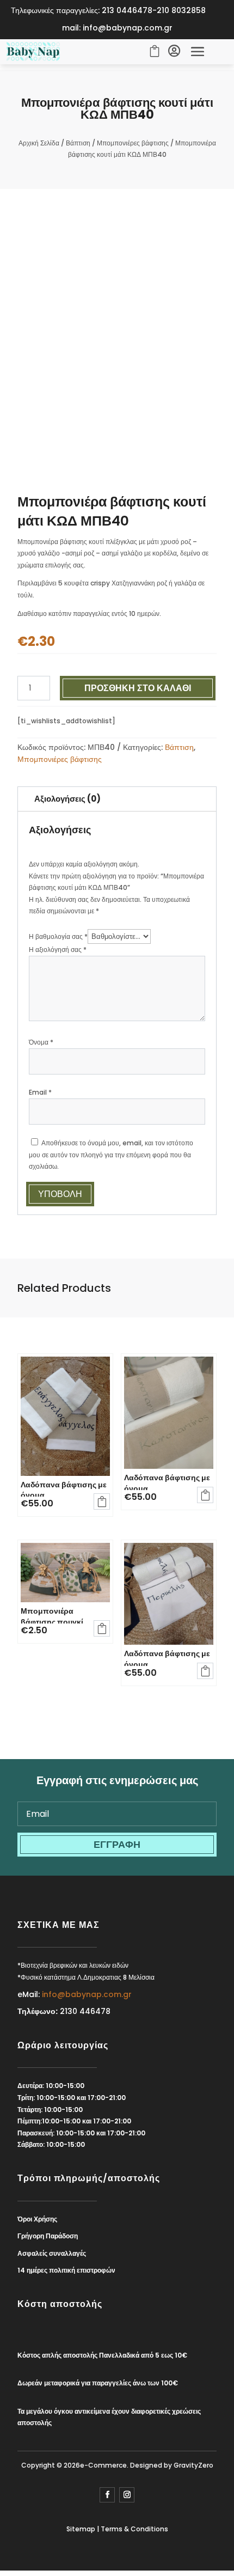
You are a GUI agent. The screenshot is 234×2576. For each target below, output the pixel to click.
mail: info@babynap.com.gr (117, 28)
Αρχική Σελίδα (39, 143)
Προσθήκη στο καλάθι (138, 688)
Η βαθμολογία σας (58, 936)
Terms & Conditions (134, 2529)
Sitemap (81, 2529)
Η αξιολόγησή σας (58, 950)
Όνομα (41, 1042)
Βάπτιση (78, 143)
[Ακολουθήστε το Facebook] (107, 2495)
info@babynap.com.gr (87, 1994)
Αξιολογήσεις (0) (67, 799)
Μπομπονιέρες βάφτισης (133, 143)
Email (40, 1092)
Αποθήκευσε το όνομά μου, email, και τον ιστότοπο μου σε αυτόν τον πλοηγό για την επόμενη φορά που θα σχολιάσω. (111, 1155)
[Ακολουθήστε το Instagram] (127, 2495)
